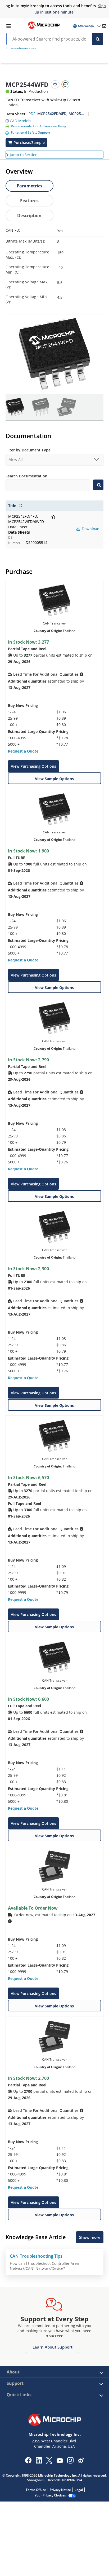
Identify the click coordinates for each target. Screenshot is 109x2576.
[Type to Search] (98, 485)
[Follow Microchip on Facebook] (28, 2462)
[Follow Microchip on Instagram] (70, 2462)
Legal (79, 2490)
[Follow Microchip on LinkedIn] (39, 2462)
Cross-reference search (24, 48)
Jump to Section (24, 155)
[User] (86, 26)
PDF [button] (32, 114)
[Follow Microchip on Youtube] (60, 2461)
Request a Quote (23, 751)
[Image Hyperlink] (44, 28)
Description (29, 216)
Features (29, 201)
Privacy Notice (60, 2490)
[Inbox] (104, 26)
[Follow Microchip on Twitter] (49, 2462)
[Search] (98, 39)
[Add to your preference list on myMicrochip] (55, 84)
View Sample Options (54, 779)
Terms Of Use (36, 2490)
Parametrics (29, 186)
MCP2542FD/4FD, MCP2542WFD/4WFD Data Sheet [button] (61, 114)
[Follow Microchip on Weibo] (81, 2461)
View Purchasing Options (33, 766)
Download (90, 529)
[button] (18, 120)
